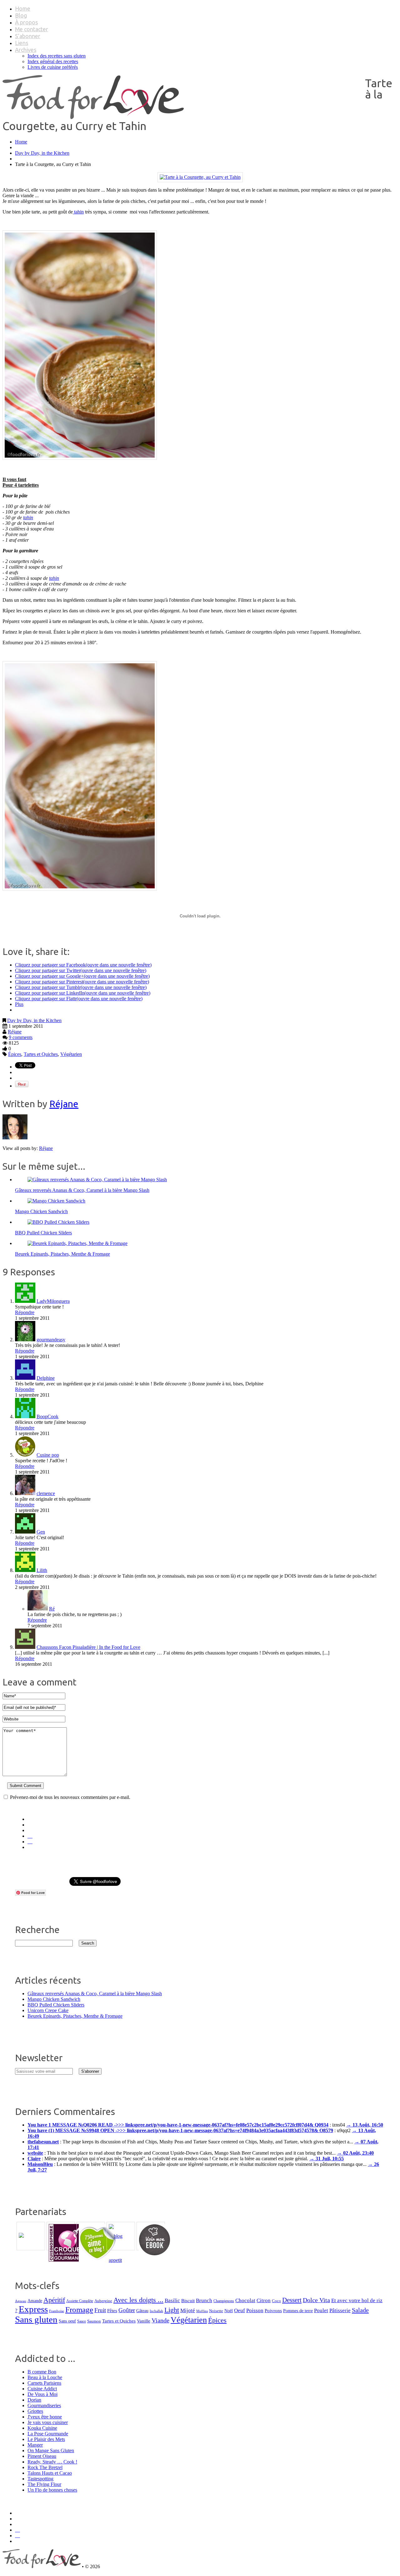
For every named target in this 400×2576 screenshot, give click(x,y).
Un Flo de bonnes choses (52, 2490)
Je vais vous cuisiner (48, 2422)
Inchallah (156, 2311)
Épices (15, 1054)
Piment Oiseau (42, 2456)
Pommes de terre (298, 2311)
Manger (35, 2445)
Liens (22, 43)
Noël (229, 2311)
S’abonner (28, 36)
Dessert (292, 2300)
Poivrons (273, 2311)
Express (33, 2309)
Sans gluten (36, 2319)
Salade (360, 2310)
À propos (26, 22)
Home (23, 8)
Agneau (21, 2301)
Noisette (216, 2311)
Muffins (202, 2311)
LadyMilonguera (53, 1301)
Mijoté (188, 2310)
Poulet (321, 2310)
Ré (52, 1609)
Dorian (34, 2400)
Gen (41, 1532)
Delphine (46, 1378)
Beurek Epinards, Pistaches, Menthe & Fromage (62, 1254)
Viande (160, 2320)
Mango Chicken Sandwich (41, 1211)
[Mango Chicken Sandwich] (56, 1201)
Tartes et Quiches (41, 1054)
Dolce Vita (316, 2300)
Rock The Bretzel (45, 2467)
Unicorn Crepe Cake (48, 2010)
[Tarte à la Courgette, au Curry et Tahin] (200, 177)
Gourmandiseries (44, 2405)
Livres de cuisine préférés (53, 67)
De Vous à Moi (42, 2394)
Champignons (224, 2301)
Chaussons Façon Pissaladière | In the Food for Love (88, 1647)
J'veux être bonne (45, 2417)
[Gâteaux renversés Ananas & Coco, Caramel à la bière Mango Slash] (97, 1180)
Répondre (25, 1312)
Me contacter (32, 29)
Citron (264, 2300)
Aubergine (103, 2301)
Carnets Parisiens (44, 2383)
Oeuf (240, 2310)
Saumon (94, 2321)
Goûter (127, 2310)
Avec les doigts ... (138, 2300)
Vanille (144, 2321)
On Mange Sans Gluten (51, 2450)
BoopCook (47, 1416)
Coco (276, 2301)
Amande (35, 2301)
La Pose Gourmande (48, 2434)
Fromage (79, 2310)
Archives (26, 50)
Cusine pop (48, 1455)
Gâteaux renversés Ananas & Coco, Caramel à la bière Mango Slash (82, 1190)
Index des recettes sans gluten (57, 56)
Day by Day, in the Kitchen (42, 153)
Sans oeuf (67, 2321)
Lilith (42, 1570)
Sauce (82, 2321)
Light (172, 2310)
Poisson (255, 2310)
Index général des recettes (53, 61)
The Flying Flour (44, 2484)
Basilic (172, 2300)
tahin (78, 212)
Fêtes (112, 2310)
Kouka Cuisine (42, 2428)
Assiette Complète (80, 2301)
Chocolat (245, 2300)
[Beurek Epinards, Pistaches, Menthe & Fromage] (77, 1243)
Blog (21, 15)
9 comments (21, 1037)
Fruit (100, 2310)
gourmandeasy (51, 1340)
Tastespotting (40, 2479)
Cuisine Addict (42, 2389)
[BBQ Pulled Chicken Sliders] (58, 1222)
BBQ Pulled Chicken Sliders (43, 1233)
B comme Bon (42, 2372)
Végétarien (71, 1054)
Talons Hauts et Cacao (50, 2473)
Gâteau (142, 2311)
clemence (46, 1493)
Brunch (204, 2300)
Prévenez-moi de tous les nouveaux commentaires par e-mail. (70, 1797)
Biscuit (188, 2301)
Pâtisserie (340, 2310)
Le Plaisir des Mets (46, 2439)
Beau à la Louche (45, 2377)
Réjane (15, 1032)
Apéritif (54, 2300)
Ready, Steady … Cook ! (52, 2462)
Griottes (35, 2411)
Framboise (57, 2311)
